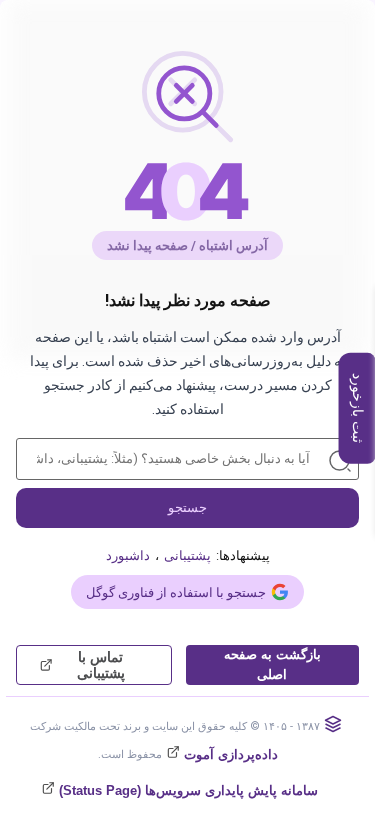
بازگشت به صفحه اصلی (272, 664)
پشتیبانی (187, 555)
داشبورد (128, 555)
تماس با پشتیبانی (101, 665)
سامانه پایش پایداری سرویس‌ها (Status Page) (186, 790)
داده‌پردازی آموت (229, 754)
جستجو (187, 507)
